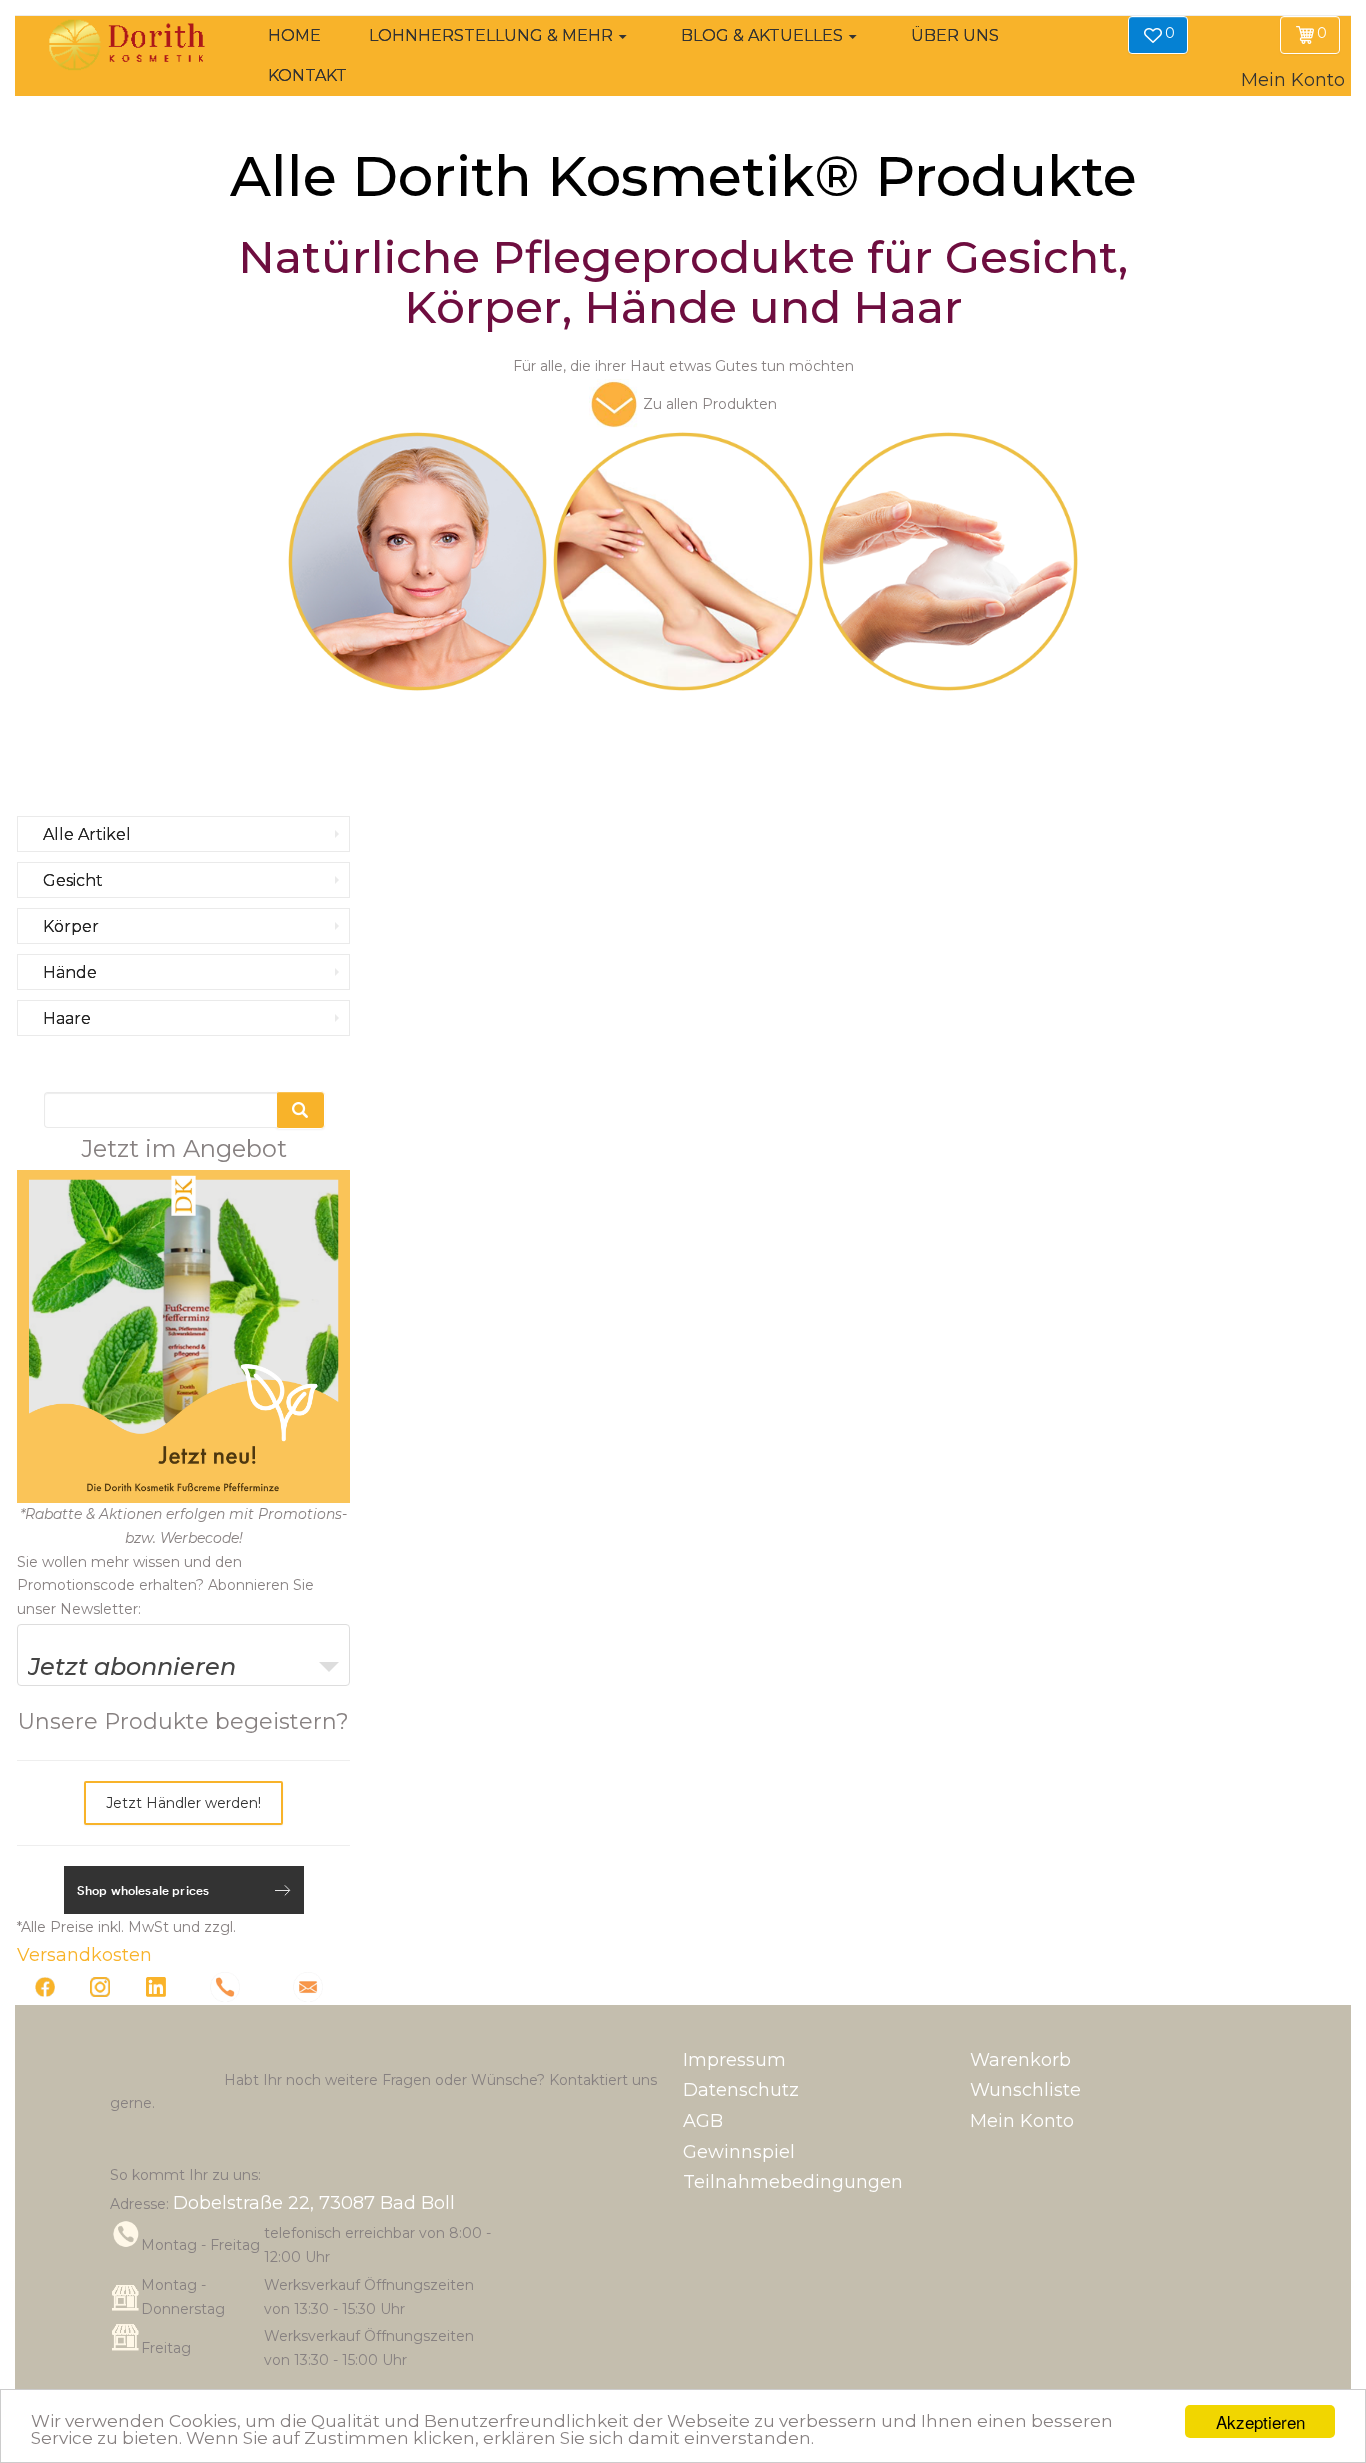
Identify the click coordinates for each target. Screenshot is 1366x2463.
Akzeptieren (1260, 2421)
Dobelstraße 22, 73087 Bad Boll (314, 2203)
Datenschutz (741, 2090)
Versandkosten (84, 1955)
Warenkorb (1020, 2060)
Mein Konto (1022, 2121)
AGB (703, 2121)
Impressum (734, 2060)
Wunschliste (1025, 2090)
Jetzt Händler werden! (183, 1803)
